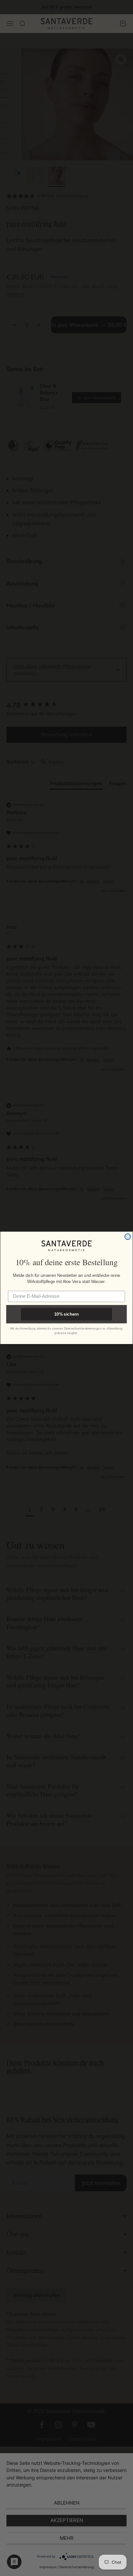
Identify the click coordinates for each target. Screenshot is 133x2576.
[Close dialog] (128, 1237)
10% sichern (66, 1315)
